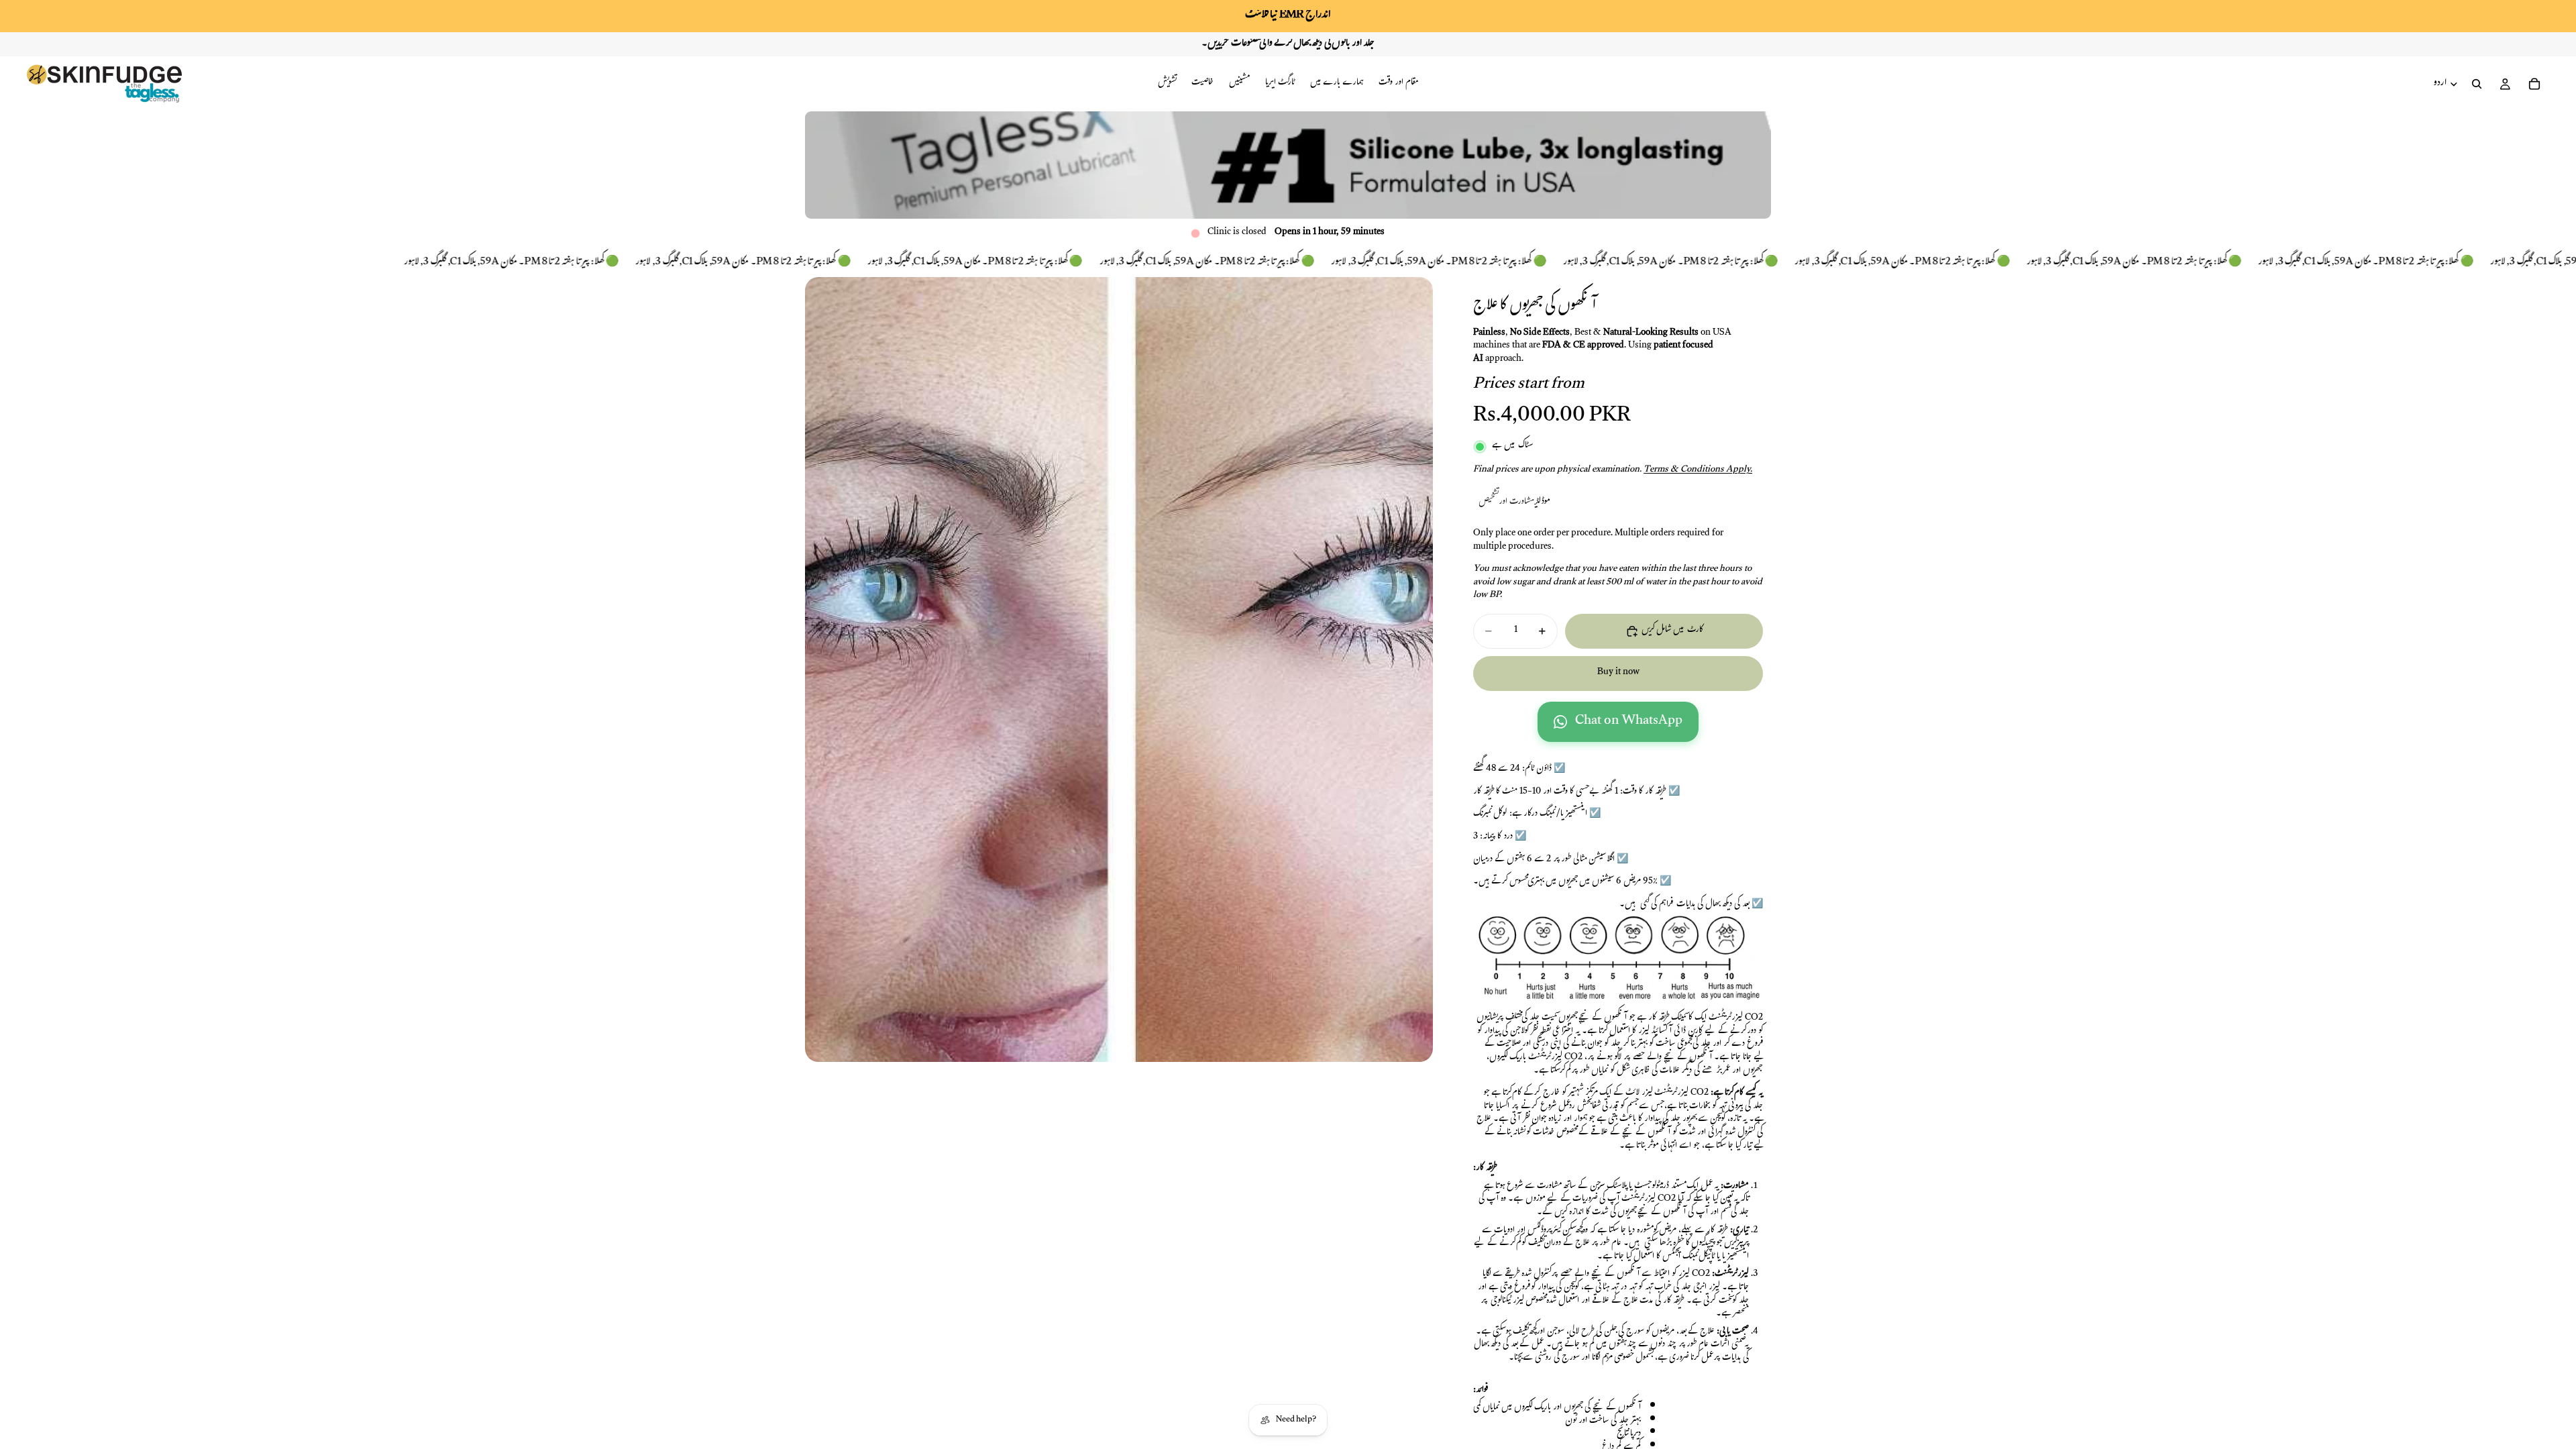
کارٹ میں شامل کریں (1672, 631)
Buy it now (1618, 673)
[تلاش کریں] (2477, 84)
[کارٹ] (2534, 84)
